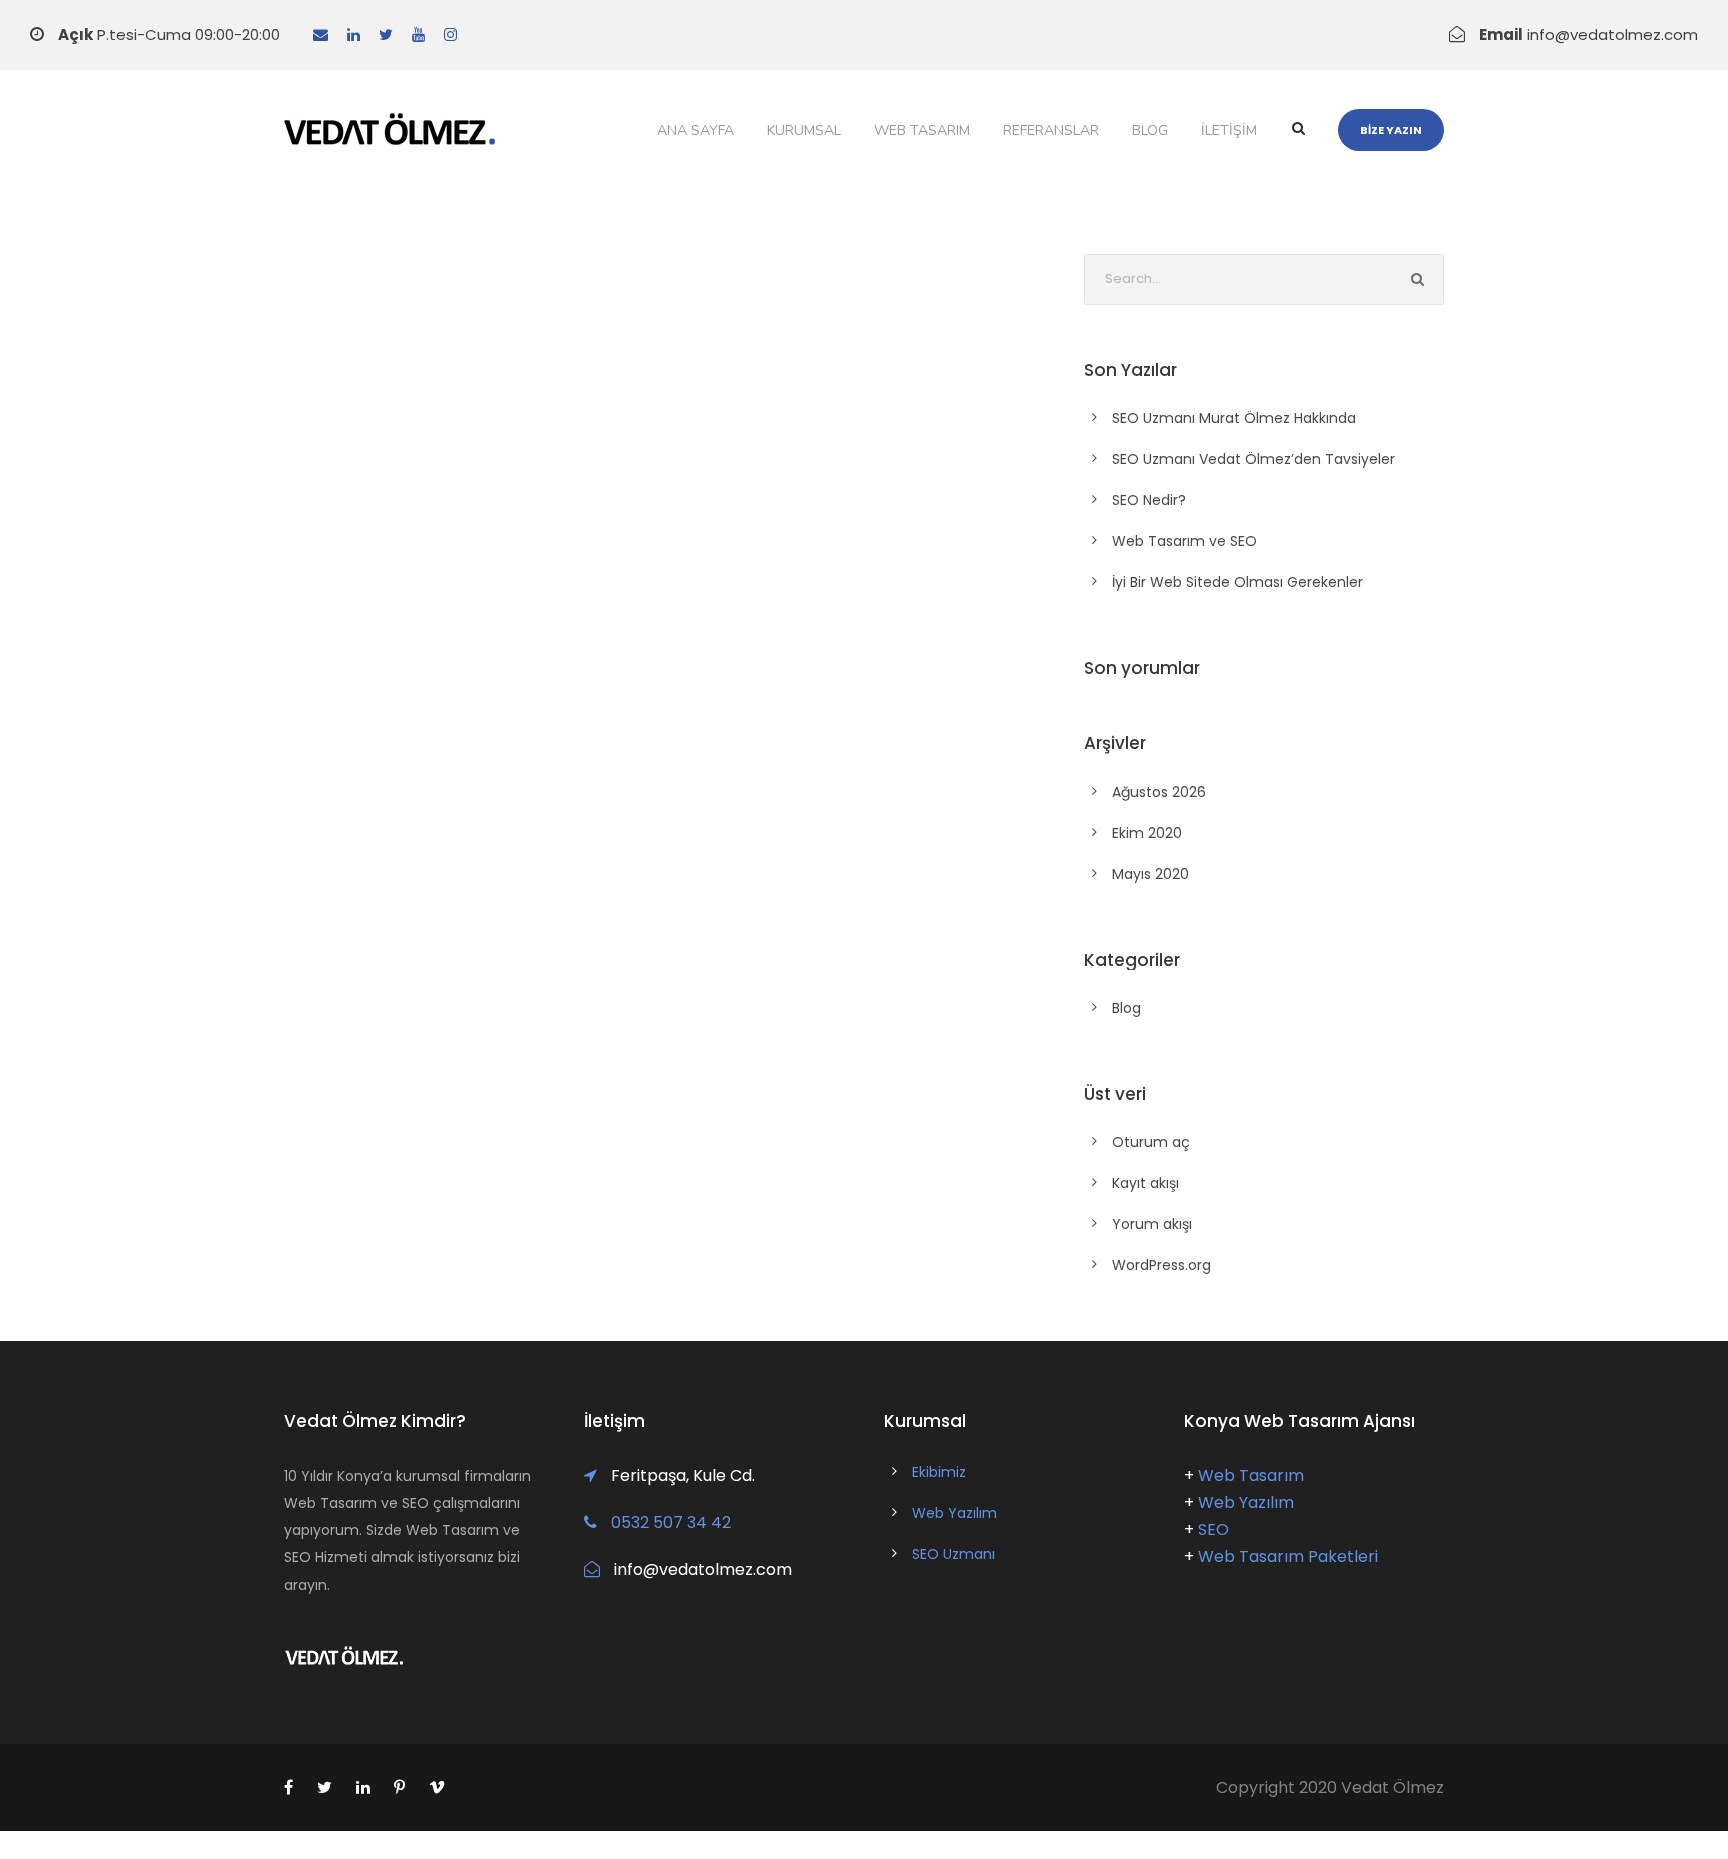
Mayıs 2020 (1150, 874)
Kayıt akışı (1145, 1183)
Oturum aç (1151, 1142)
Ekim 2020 (1147, 833)
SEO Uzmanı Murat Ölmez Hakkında (1234, 418)
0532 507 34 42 (671, 1522)
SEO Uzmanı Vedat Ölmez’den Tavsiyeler (1253, 459)
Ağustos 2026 (1159, 792)
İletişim (1229, 130)
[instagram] (450, 34)
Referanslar (1051, 130)
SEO (1213, 1529)
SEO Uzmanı (953, 1554)
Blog (1150, 130)
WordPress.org (1161, 1265)
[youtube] (418, 34)
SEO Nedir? (1149, 500)
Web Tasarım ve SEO (1184, 541)
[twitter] (386, 34)
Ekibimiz (939, 1472)
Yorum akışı (1152, 1224)
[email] (320, 34)
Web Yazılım (954, 1513)
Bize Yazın (1391, 130)
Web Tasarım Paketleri (1288, 1556)
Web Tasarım (922, 130)
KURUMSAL (804, 130)
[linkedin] (353, 34)
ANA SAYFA (695, 130)
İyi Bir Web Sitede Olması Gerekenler (1237, 582)
